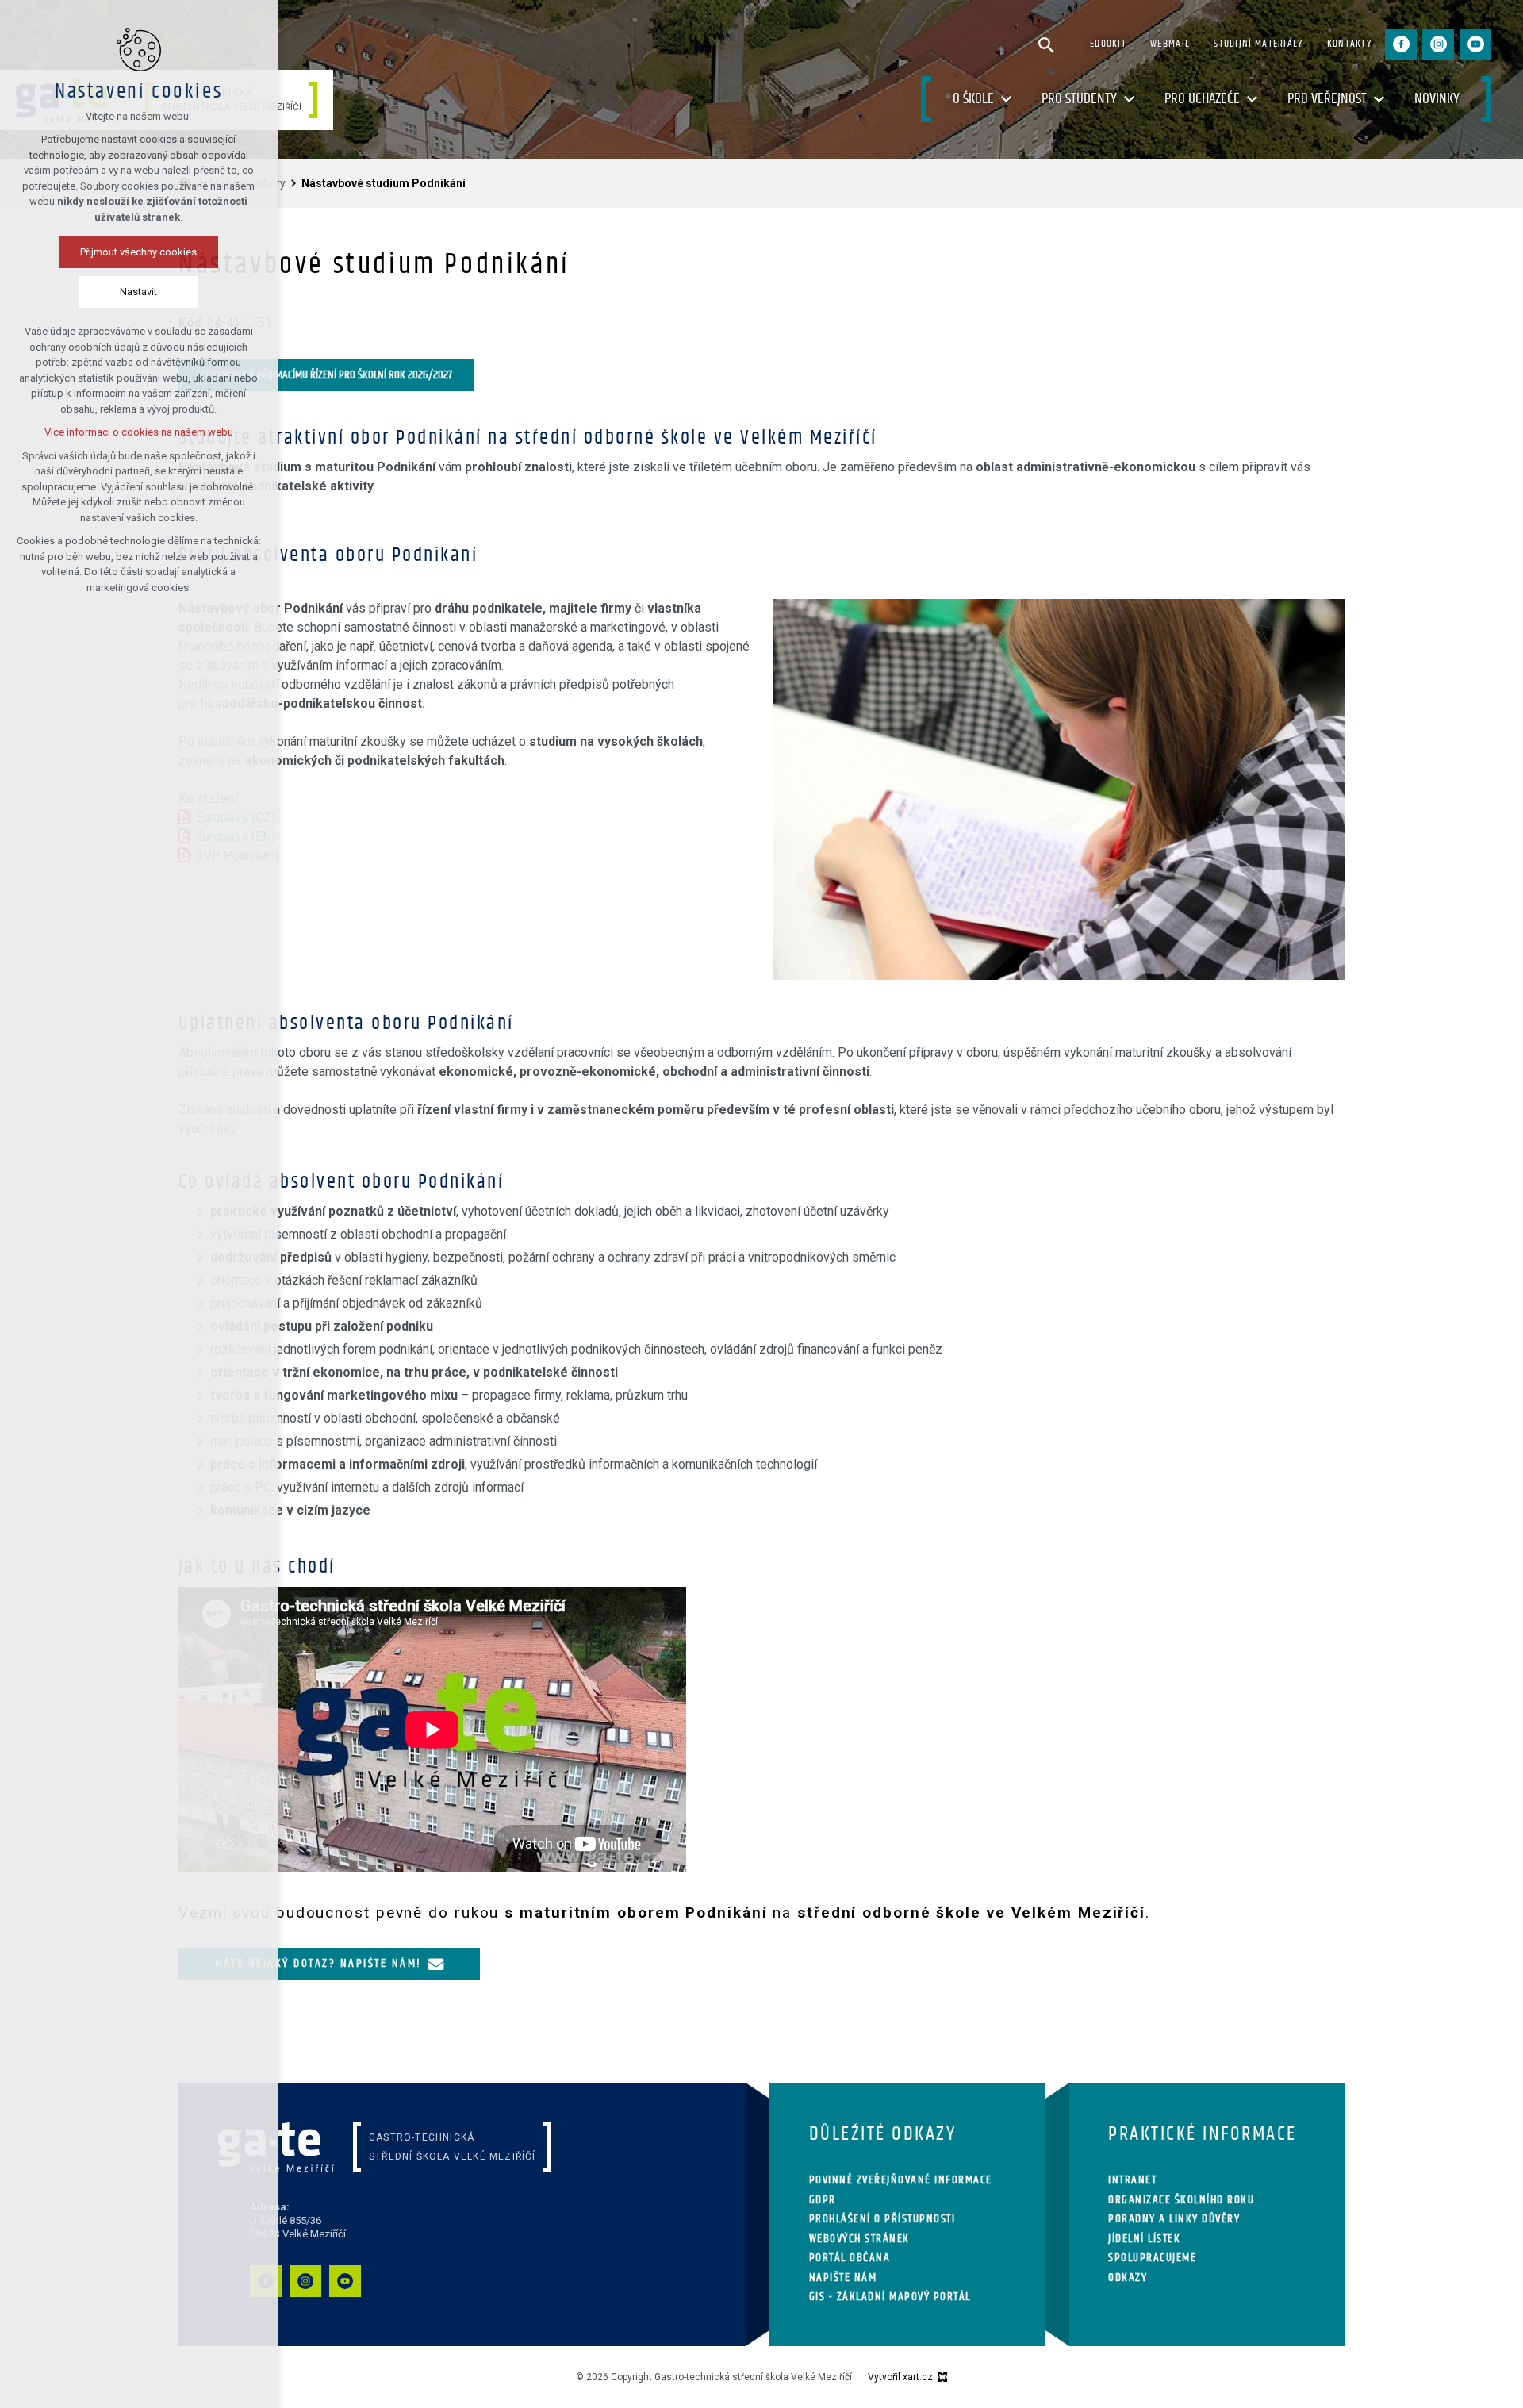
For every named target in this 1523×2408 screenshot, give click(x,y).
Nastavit (139, 292)
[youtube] (1475, 44)
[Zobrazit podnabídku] (1006, 100)
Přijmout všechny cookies (139, 252)
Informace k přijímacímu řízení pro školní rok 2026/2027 (326, 375)
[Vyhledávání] (1046, 44)
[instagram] (1438, 44)
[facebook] (1401, 44)
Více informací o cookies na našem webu (139, 432)
